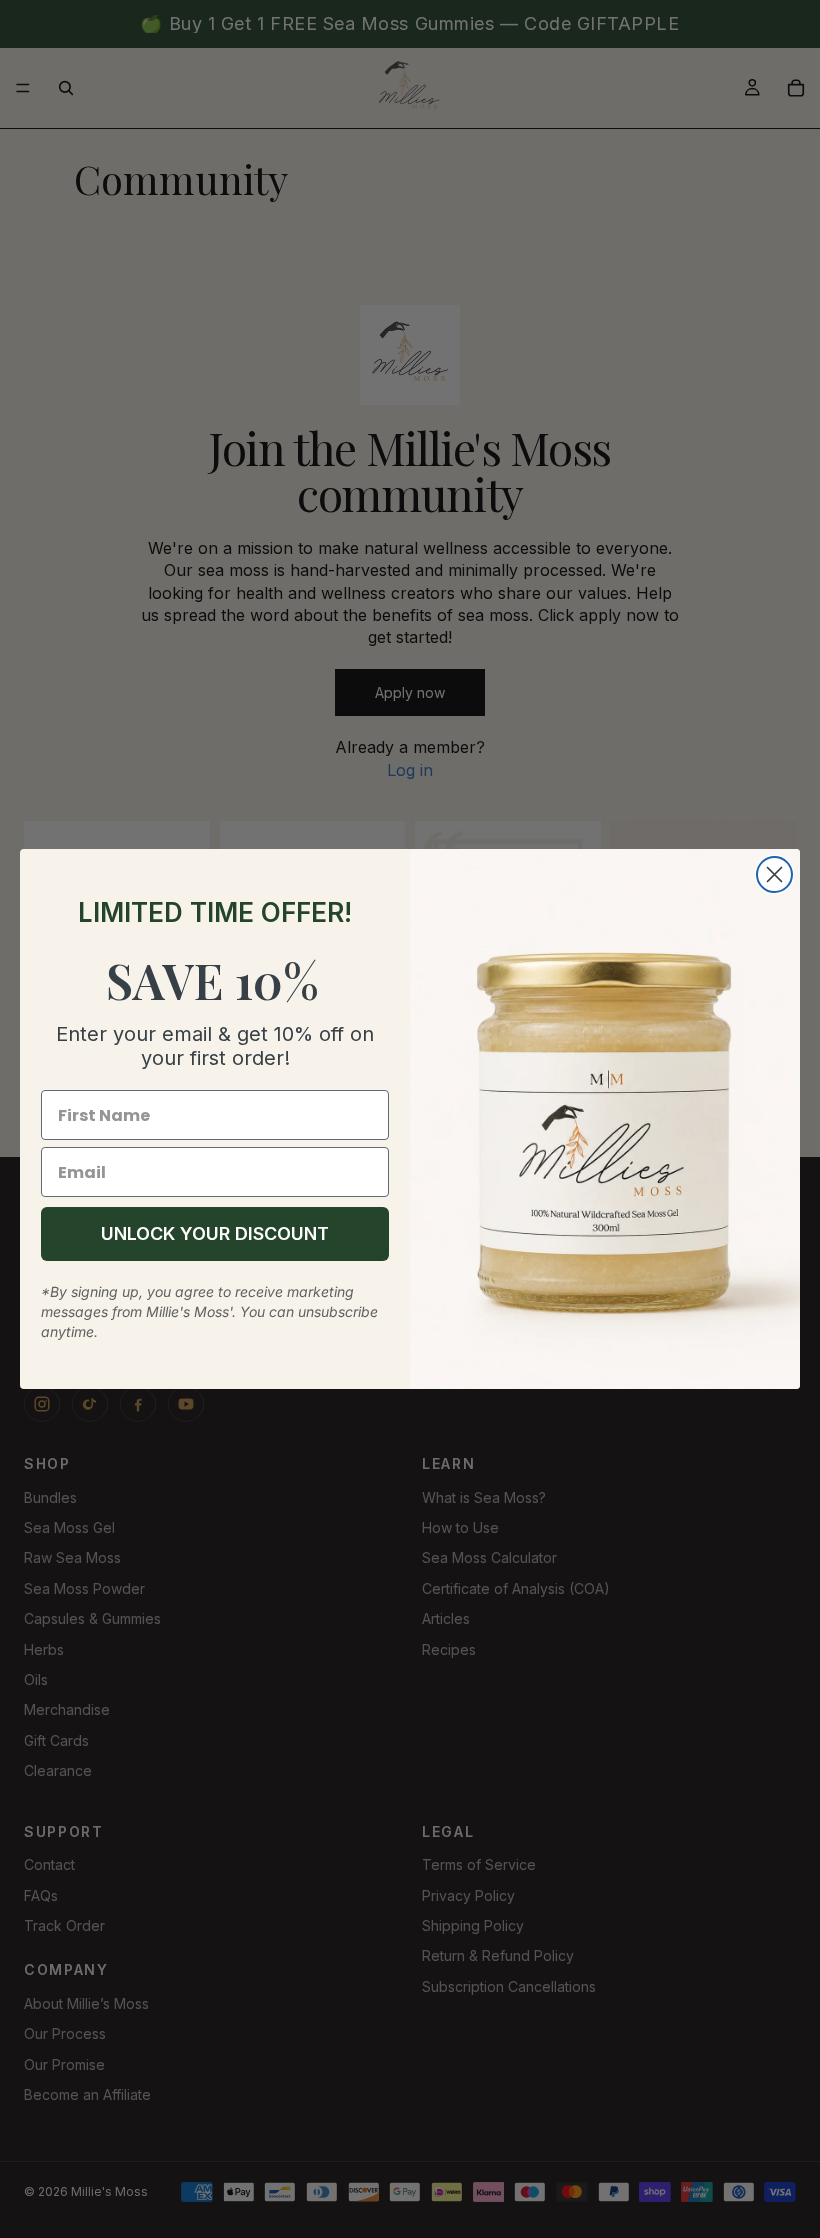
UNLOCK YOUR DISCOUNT (215, 1233)
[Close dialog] (774, 874)
